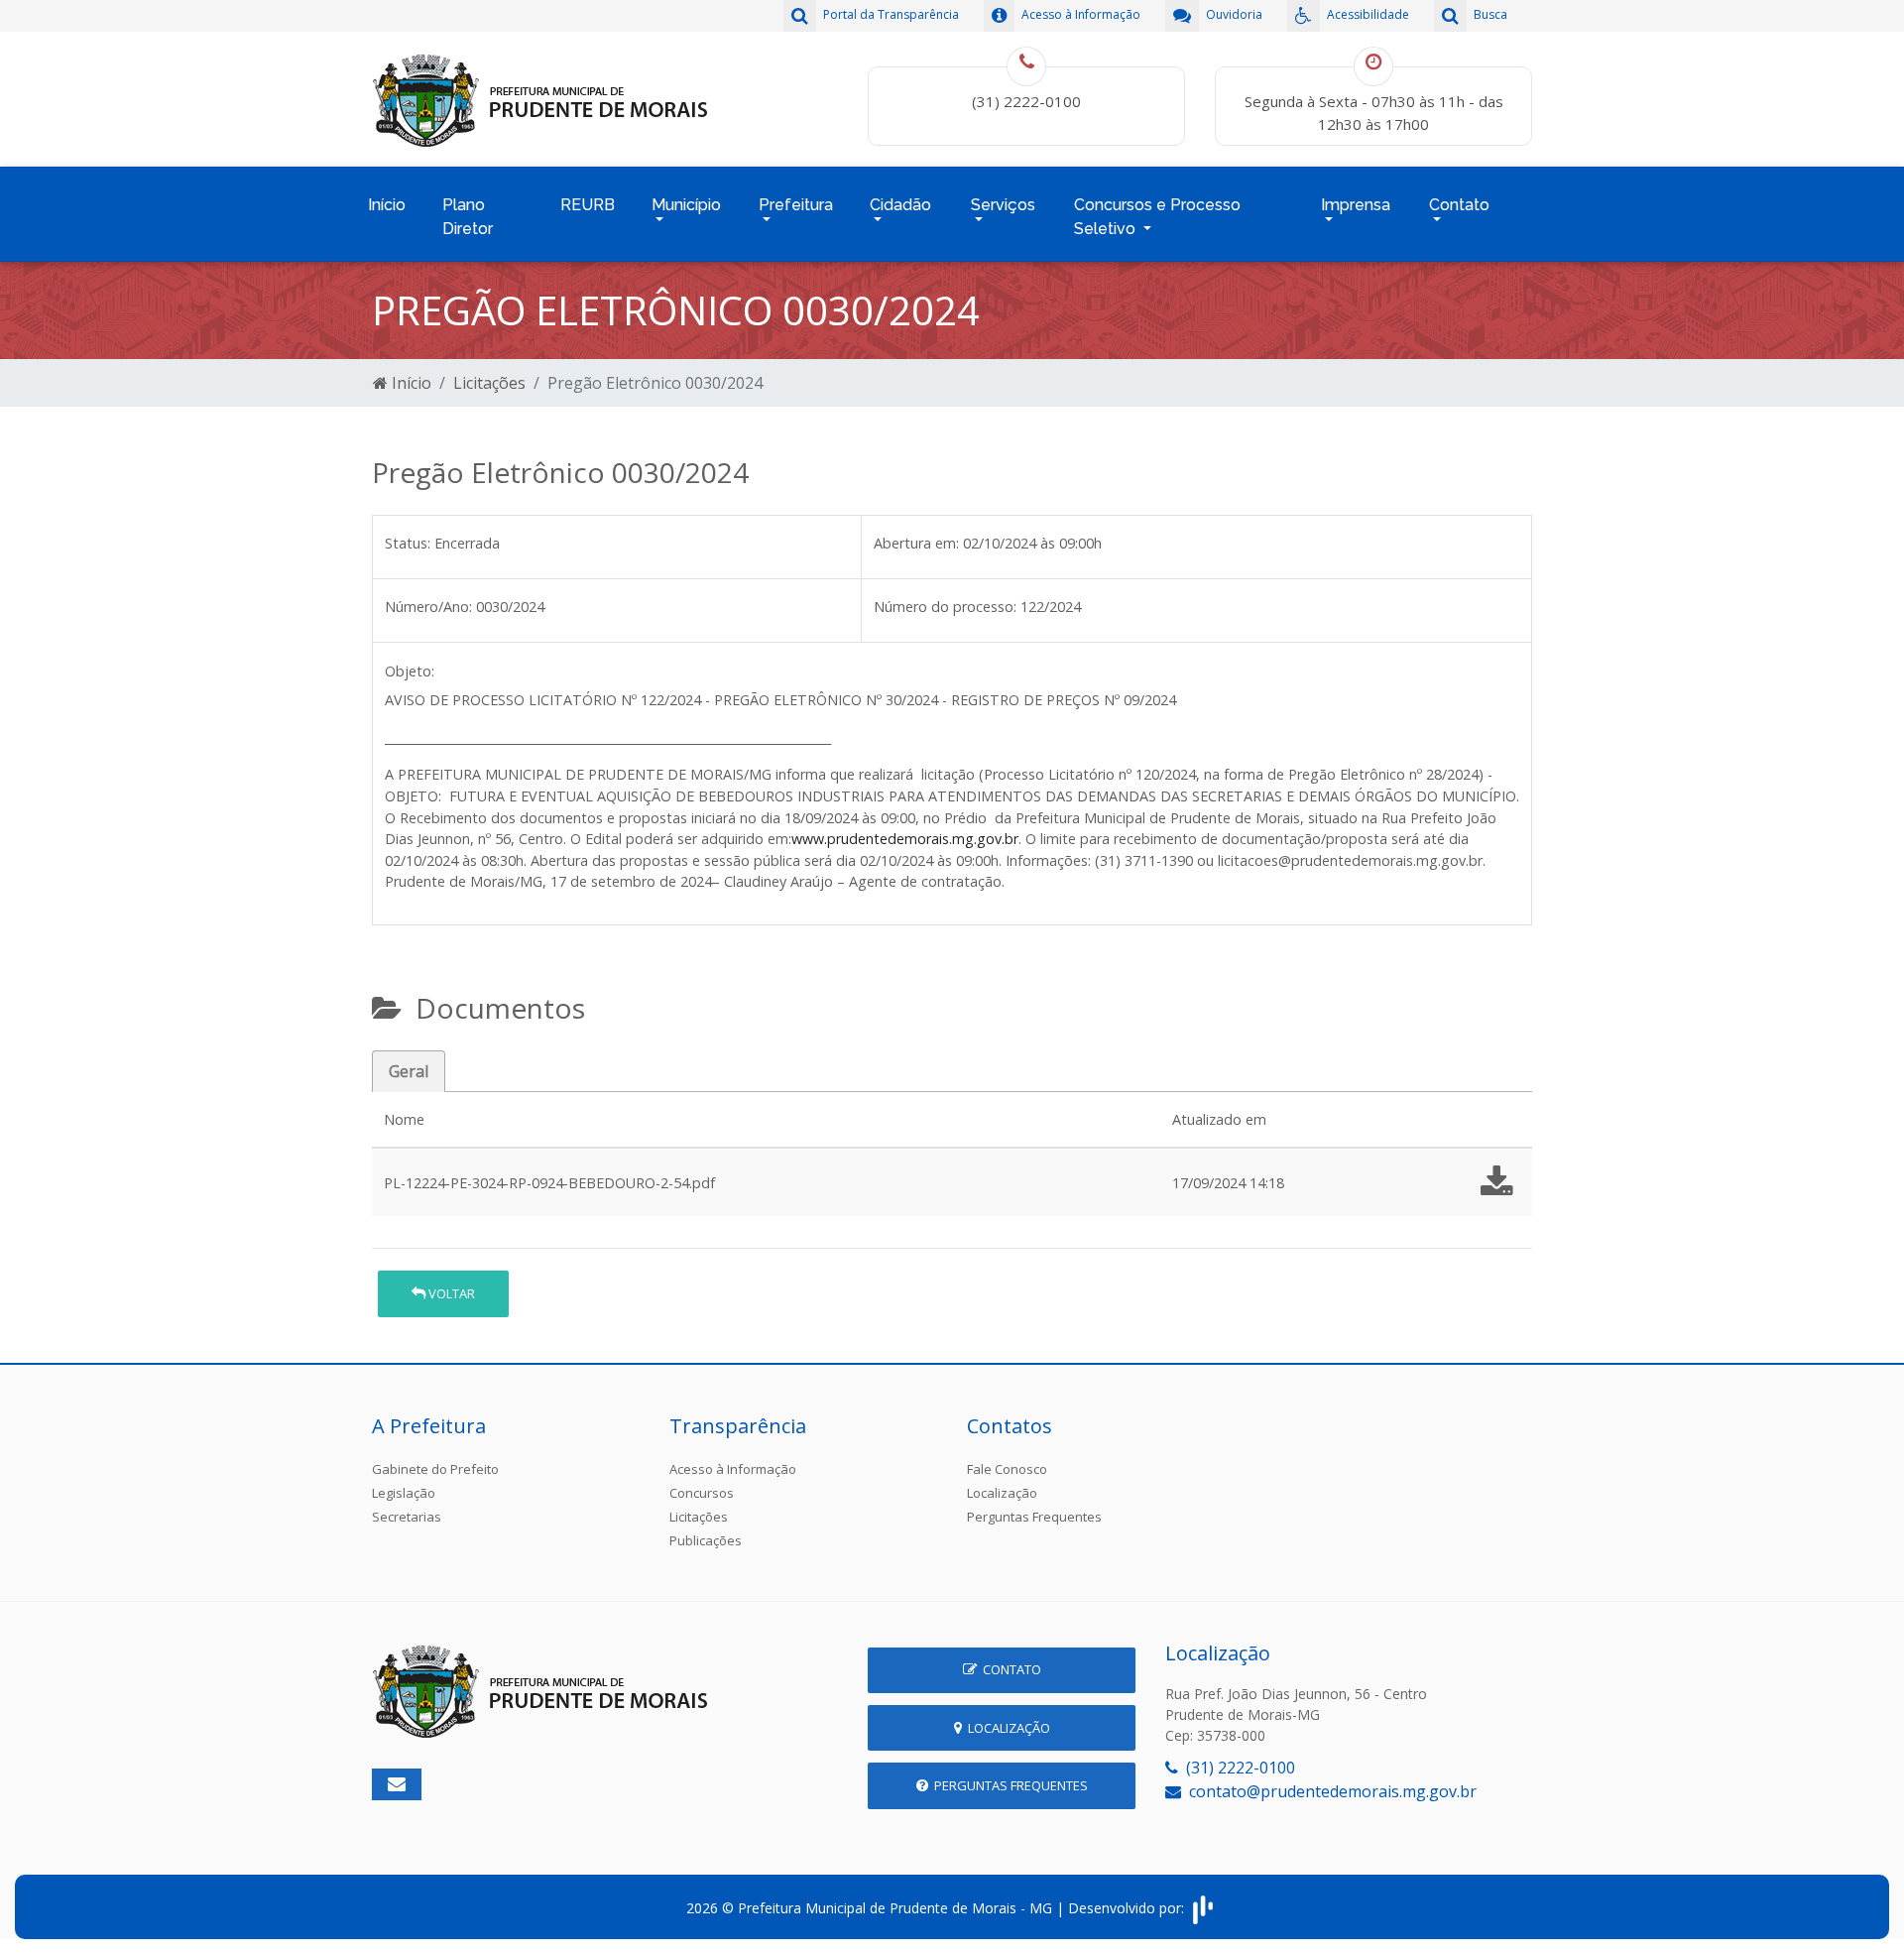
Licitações (489, 383)
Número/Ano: (428, 607)
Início (387, 205)
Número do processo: (945, 607)
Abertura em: (916, 543)
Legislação (404, 1493)
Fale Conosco (1007, 1469)
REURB (588, 205)
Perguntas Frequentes (1034, 1517)
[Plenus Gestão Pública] (1203, 1908)
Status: (408, 543)
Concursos (702, 1493)
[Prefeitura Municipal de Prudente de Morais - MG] (540, 97)
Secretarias (407, 1517)
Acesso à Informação (733, 1469)
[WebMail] (397, 1784)
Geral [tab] (409, 1071)
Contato (1009, 1669)
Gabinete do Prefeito (435, 1469)
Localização (1002, 1493)
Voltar (450, 1293)
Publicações (706, 1540)
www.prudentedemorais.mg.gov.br (905, 839)
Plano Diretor (468, 217)
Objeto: (410, 671)
